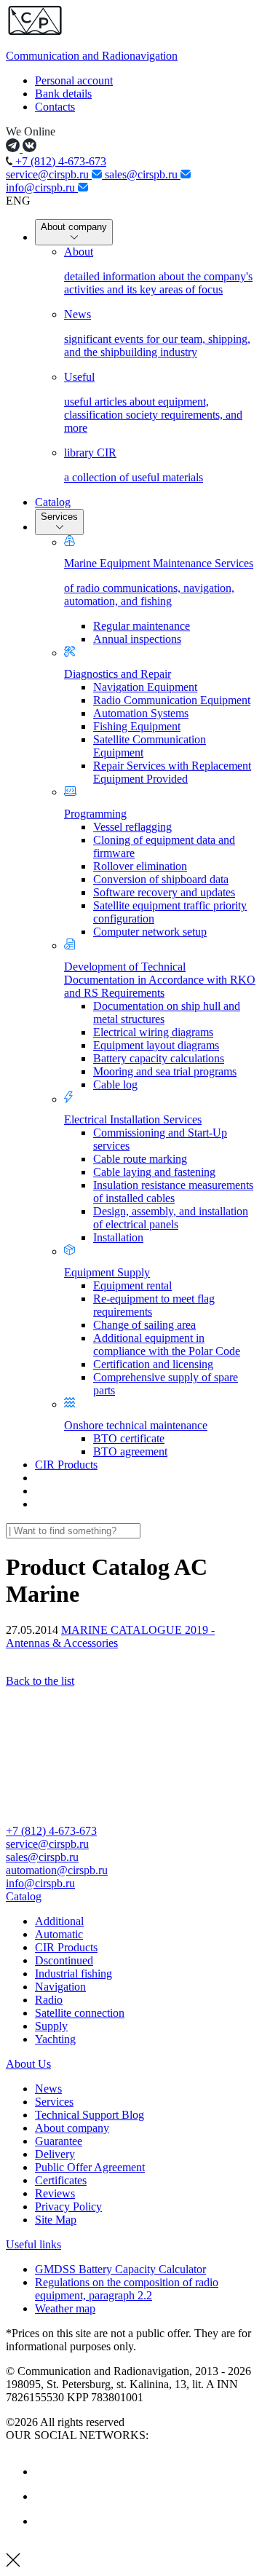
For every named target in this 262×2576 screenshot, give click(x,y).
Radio (49, 2000)
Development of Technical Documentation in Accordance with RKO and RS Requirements (160, 980)
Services (59, 517)
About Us (28, 2064)
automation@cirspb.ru (57, 1870)
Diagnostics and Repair (118, 674)
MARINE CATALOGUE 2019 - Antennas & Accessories (110, 1636)
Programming (95, 814)
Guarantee (59, 2141)
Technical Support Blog (90, 2115)
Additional (59, 1921)
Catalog (53, 502)
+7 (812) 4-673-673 (59, 161)
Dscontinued (64, 1960)
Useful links (33, 2244)
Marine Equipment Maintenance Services (159, 582)
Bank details (63, 94)
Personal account (74, 80)
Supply (51, 2026)
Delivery (55, 2154)
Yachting (55, 2039)
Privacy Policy (68, 2206)
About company (74, 227)
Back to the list (40, 1681)
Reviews (55, 2193)
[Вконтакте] (46, 2472)
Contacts (55, 107)
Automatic (59, 1934)
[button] (131, 1897)
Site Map (56, 2220)
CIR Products (66, 1465)
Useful (153, 402)
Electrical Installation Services (133, 1119)
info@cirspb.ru (42, 187)
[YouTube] (46, 2496)
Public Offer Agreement (90, 2167)
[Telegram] (46, 2521)
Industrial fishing (74, 1974)
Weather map (65, 2308)
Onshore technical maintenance (136, 1425)
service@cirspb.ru (49, 174)
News (157, 333)
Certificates (61, 2180)
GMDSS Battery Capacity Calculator (120, 2269)
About (158, 270)
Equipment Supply (107, 1272)
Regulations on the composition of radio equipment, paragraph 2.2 (127, 2289)
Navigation (60, 1987)
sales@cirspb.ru (143, 174)
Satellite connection (80, 2013)
